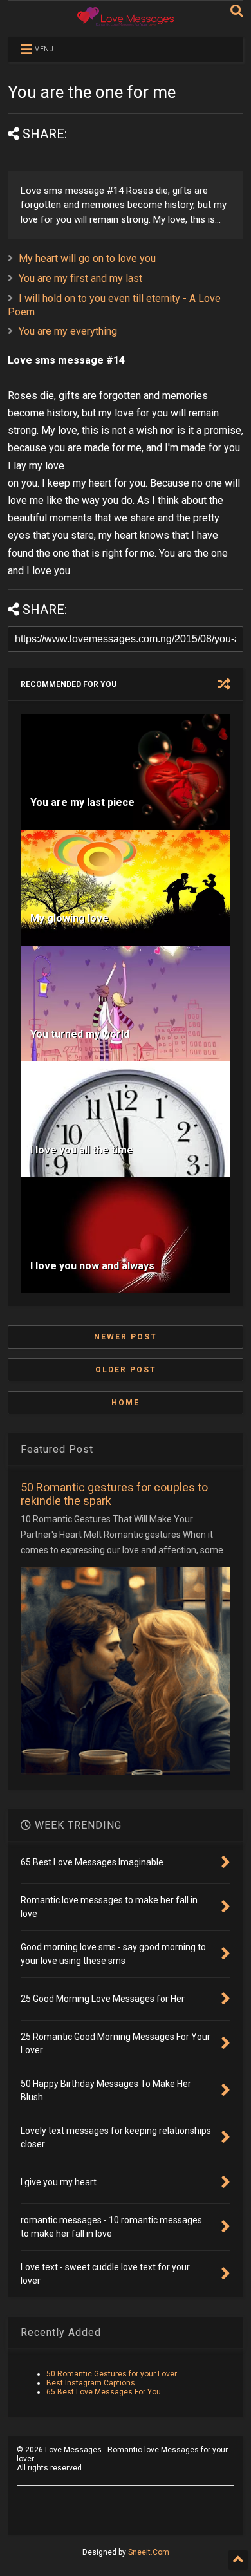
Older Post (126, 1370)
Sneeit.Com (149, 2552)
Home (126, 1403)
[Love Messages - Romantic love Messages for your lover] (126, 21)
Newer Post (126, 1337)
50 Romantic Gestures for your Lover (112, 2374)
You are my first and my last (80, 278)
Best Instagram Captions (91, 2383)
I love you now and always (92, 1266)
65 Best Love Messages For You (104, 2392)
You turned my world (80, 1034)
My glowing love (70, 918)
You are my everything (68, 331)
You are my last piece (82, 802)
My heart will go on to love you (87, 258)
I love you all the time (82, 1150)
